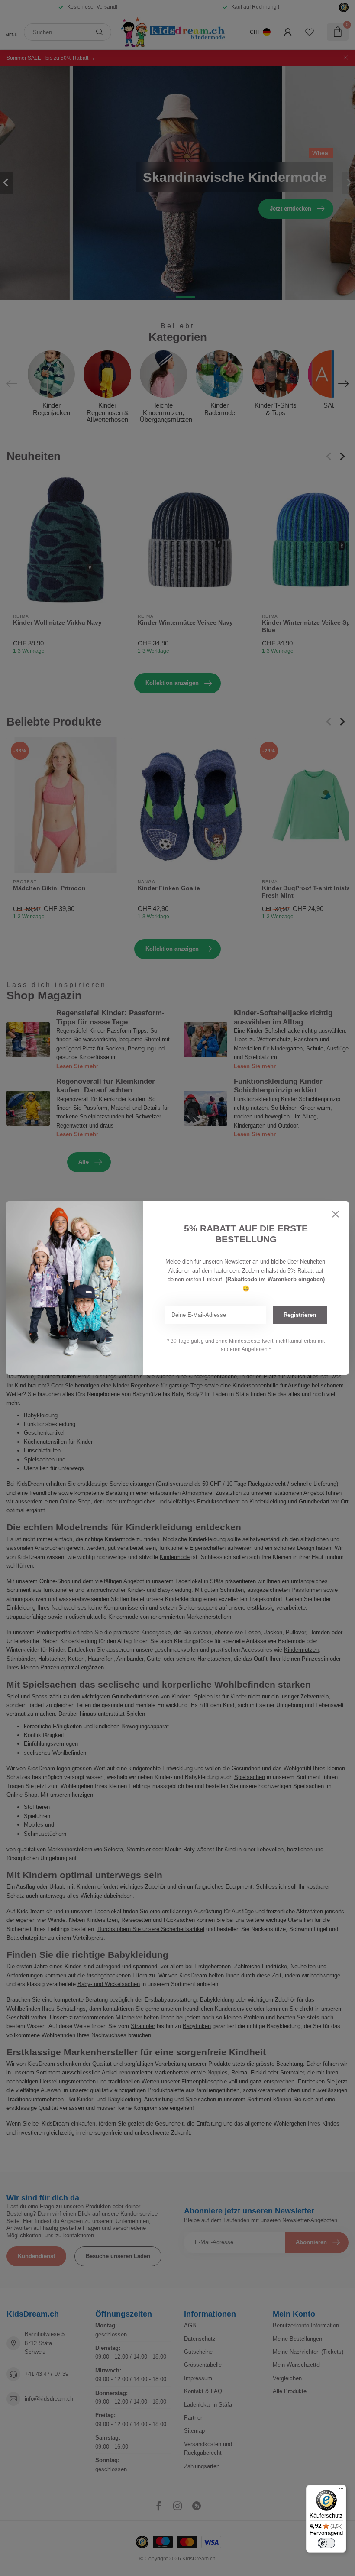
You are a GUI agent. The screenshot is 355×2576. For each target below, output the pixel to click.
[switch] (326, 2543)
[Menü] (341, 2490)
